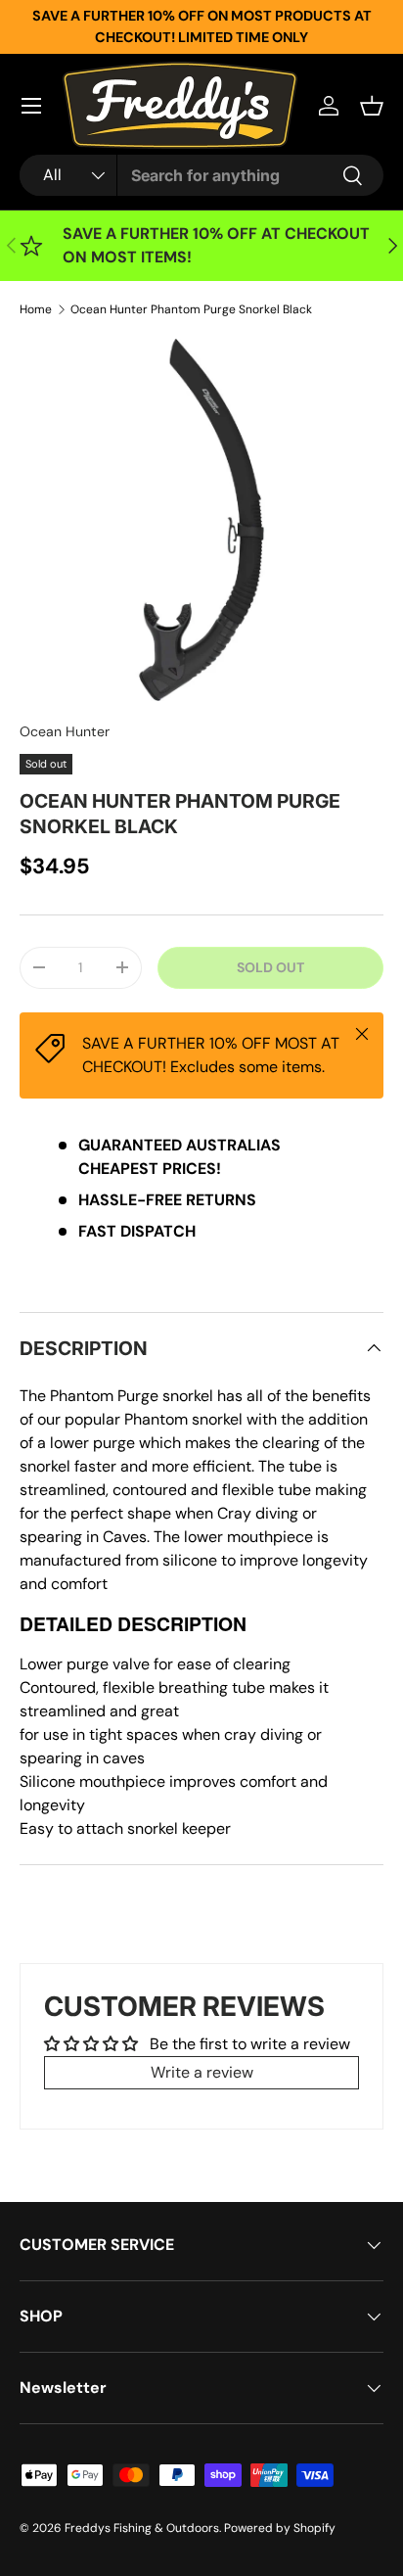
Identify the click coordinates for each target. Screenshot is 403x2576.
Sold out (270, 967)
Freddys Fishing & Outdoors (142, 2528)
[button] (372, 106)
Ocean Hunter (65, 731)
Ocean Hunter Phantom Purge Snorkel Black (191, 309)
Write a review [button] (202, 2072)
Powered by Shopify (280, 2528)
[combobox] (201, 175)
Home (36, 309)
